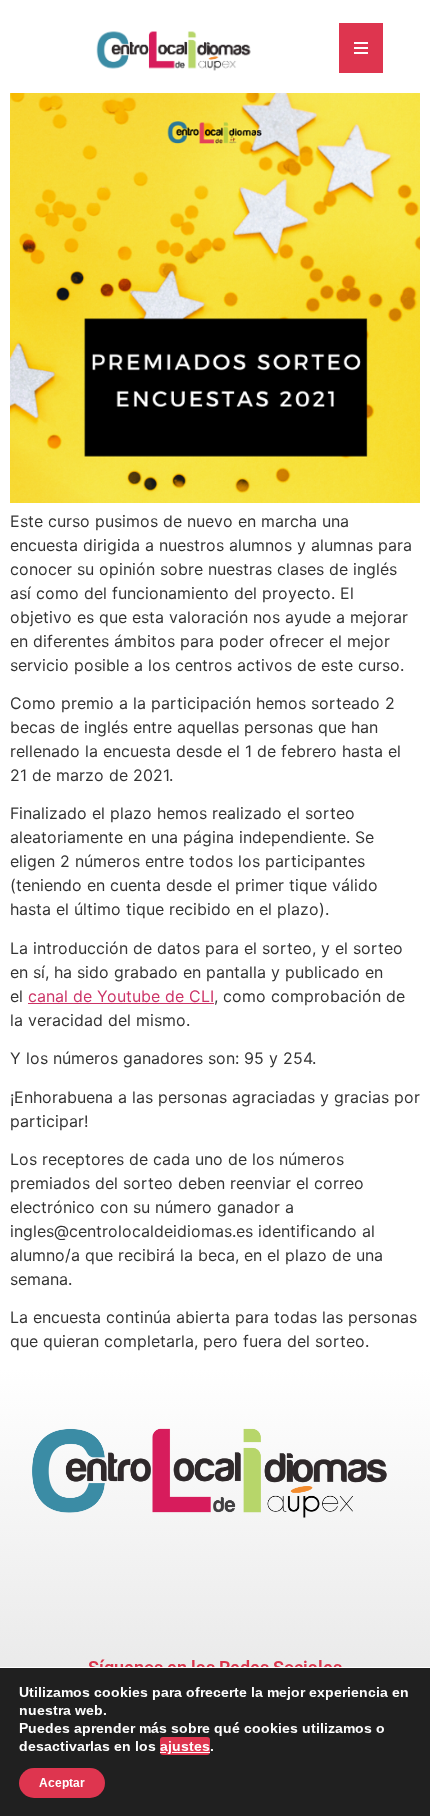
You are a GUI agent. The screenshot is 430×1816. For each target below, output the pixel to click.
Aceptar (62, 1783)
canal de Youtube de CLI (121, 996)
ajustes (185, 1746)
